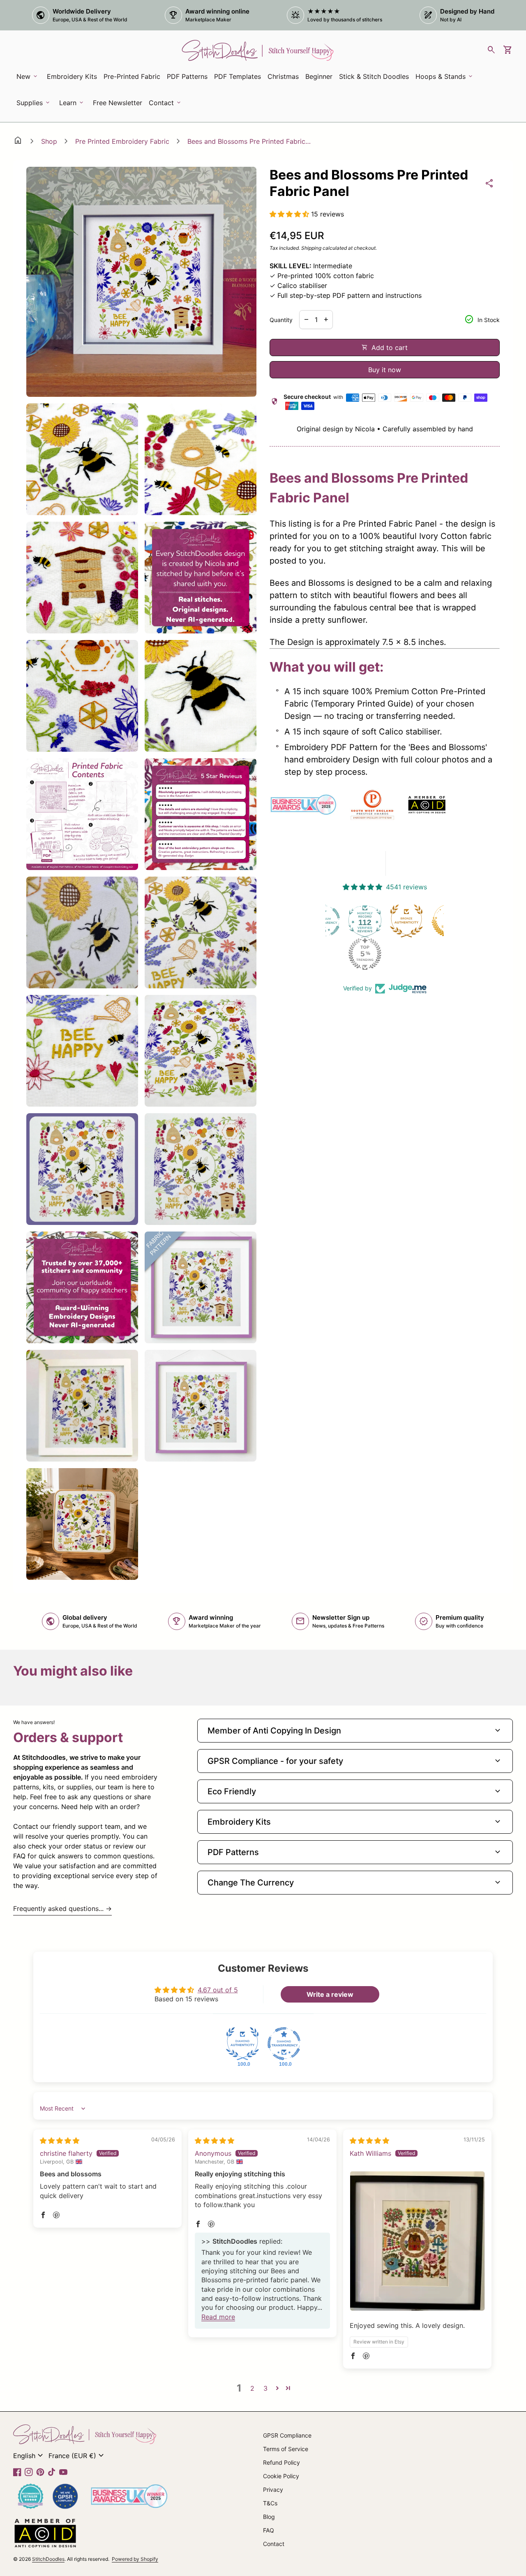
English (29, 2456)
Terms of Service (286, 2449)
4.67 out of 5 (218, 1990)
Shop (49, 141)
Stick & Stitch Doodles (374, 76)
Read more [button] (218, 2317)
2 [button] (252, 2388)
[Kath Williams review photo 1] (417, 2241)
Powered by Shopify (135, 2559)
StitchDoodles (48, 2559)
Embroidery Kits (73, 79)
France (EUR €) (77, 2456)
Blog (269, 2517)
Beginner (319, 76)
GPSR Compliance (287, 2435)
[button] (290, 214)
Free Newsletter (119, 105)
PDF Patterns (187, 76)
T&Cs (270, 2503)
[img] (60, 2141)
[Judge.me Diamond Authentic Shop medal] (242, 2044)
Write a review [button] (330, 1994)
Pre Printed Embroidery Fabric (122, 141)
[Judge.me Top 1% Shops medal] (408, 921)
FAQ (269, 2530)
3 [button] (265, 2388)
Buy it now (385, 370)
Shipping (311, 248)
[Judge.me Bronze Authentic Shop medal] (367, 921)
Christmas (283, 76)
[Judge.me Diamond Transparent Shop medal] (284, 2044)
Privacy (273, 2490)
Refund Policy (281, 2462)
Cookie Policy (281, 2476)
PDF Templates (238, 76)
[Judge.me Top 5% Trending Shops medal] (325, 954)
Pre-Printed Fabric (132, 76)
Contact (274, 2544)
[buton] (29, 2456)
